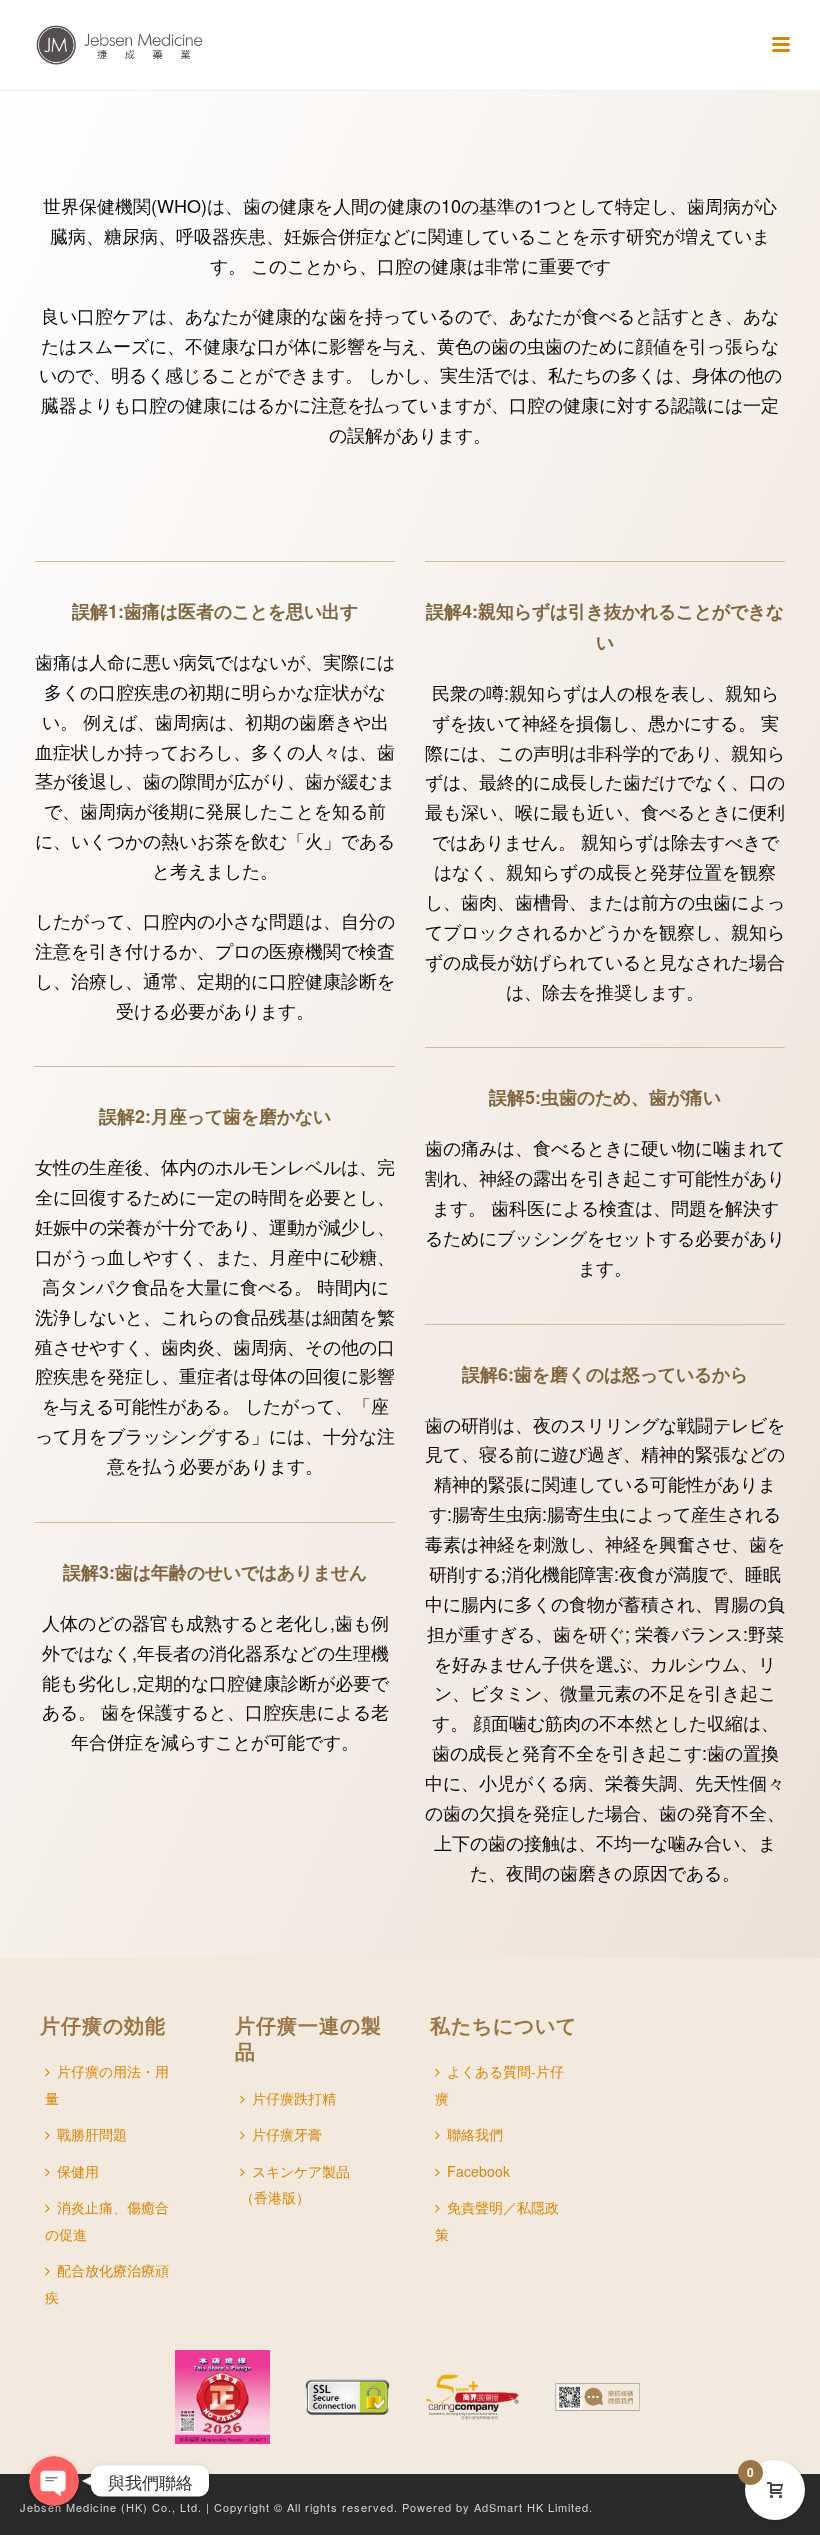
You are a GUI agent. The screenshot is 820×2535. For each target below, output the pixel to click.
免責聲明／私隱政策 (497, 2220)
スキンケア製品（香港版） (295, 2184)
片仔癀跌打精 (294, 2098)
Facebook (478, 2171)
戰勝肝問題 (92, 2134)
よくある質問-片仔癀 (499, 2084)
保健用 (78, 2171)
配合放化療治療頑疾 (107, 2283)
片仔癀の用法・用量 (107, 2084)
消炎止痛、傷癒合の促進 (107, 2220)
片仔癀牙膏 (287, 2134)
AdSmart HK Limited (531, 2507)
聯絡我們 (475, 2134)
